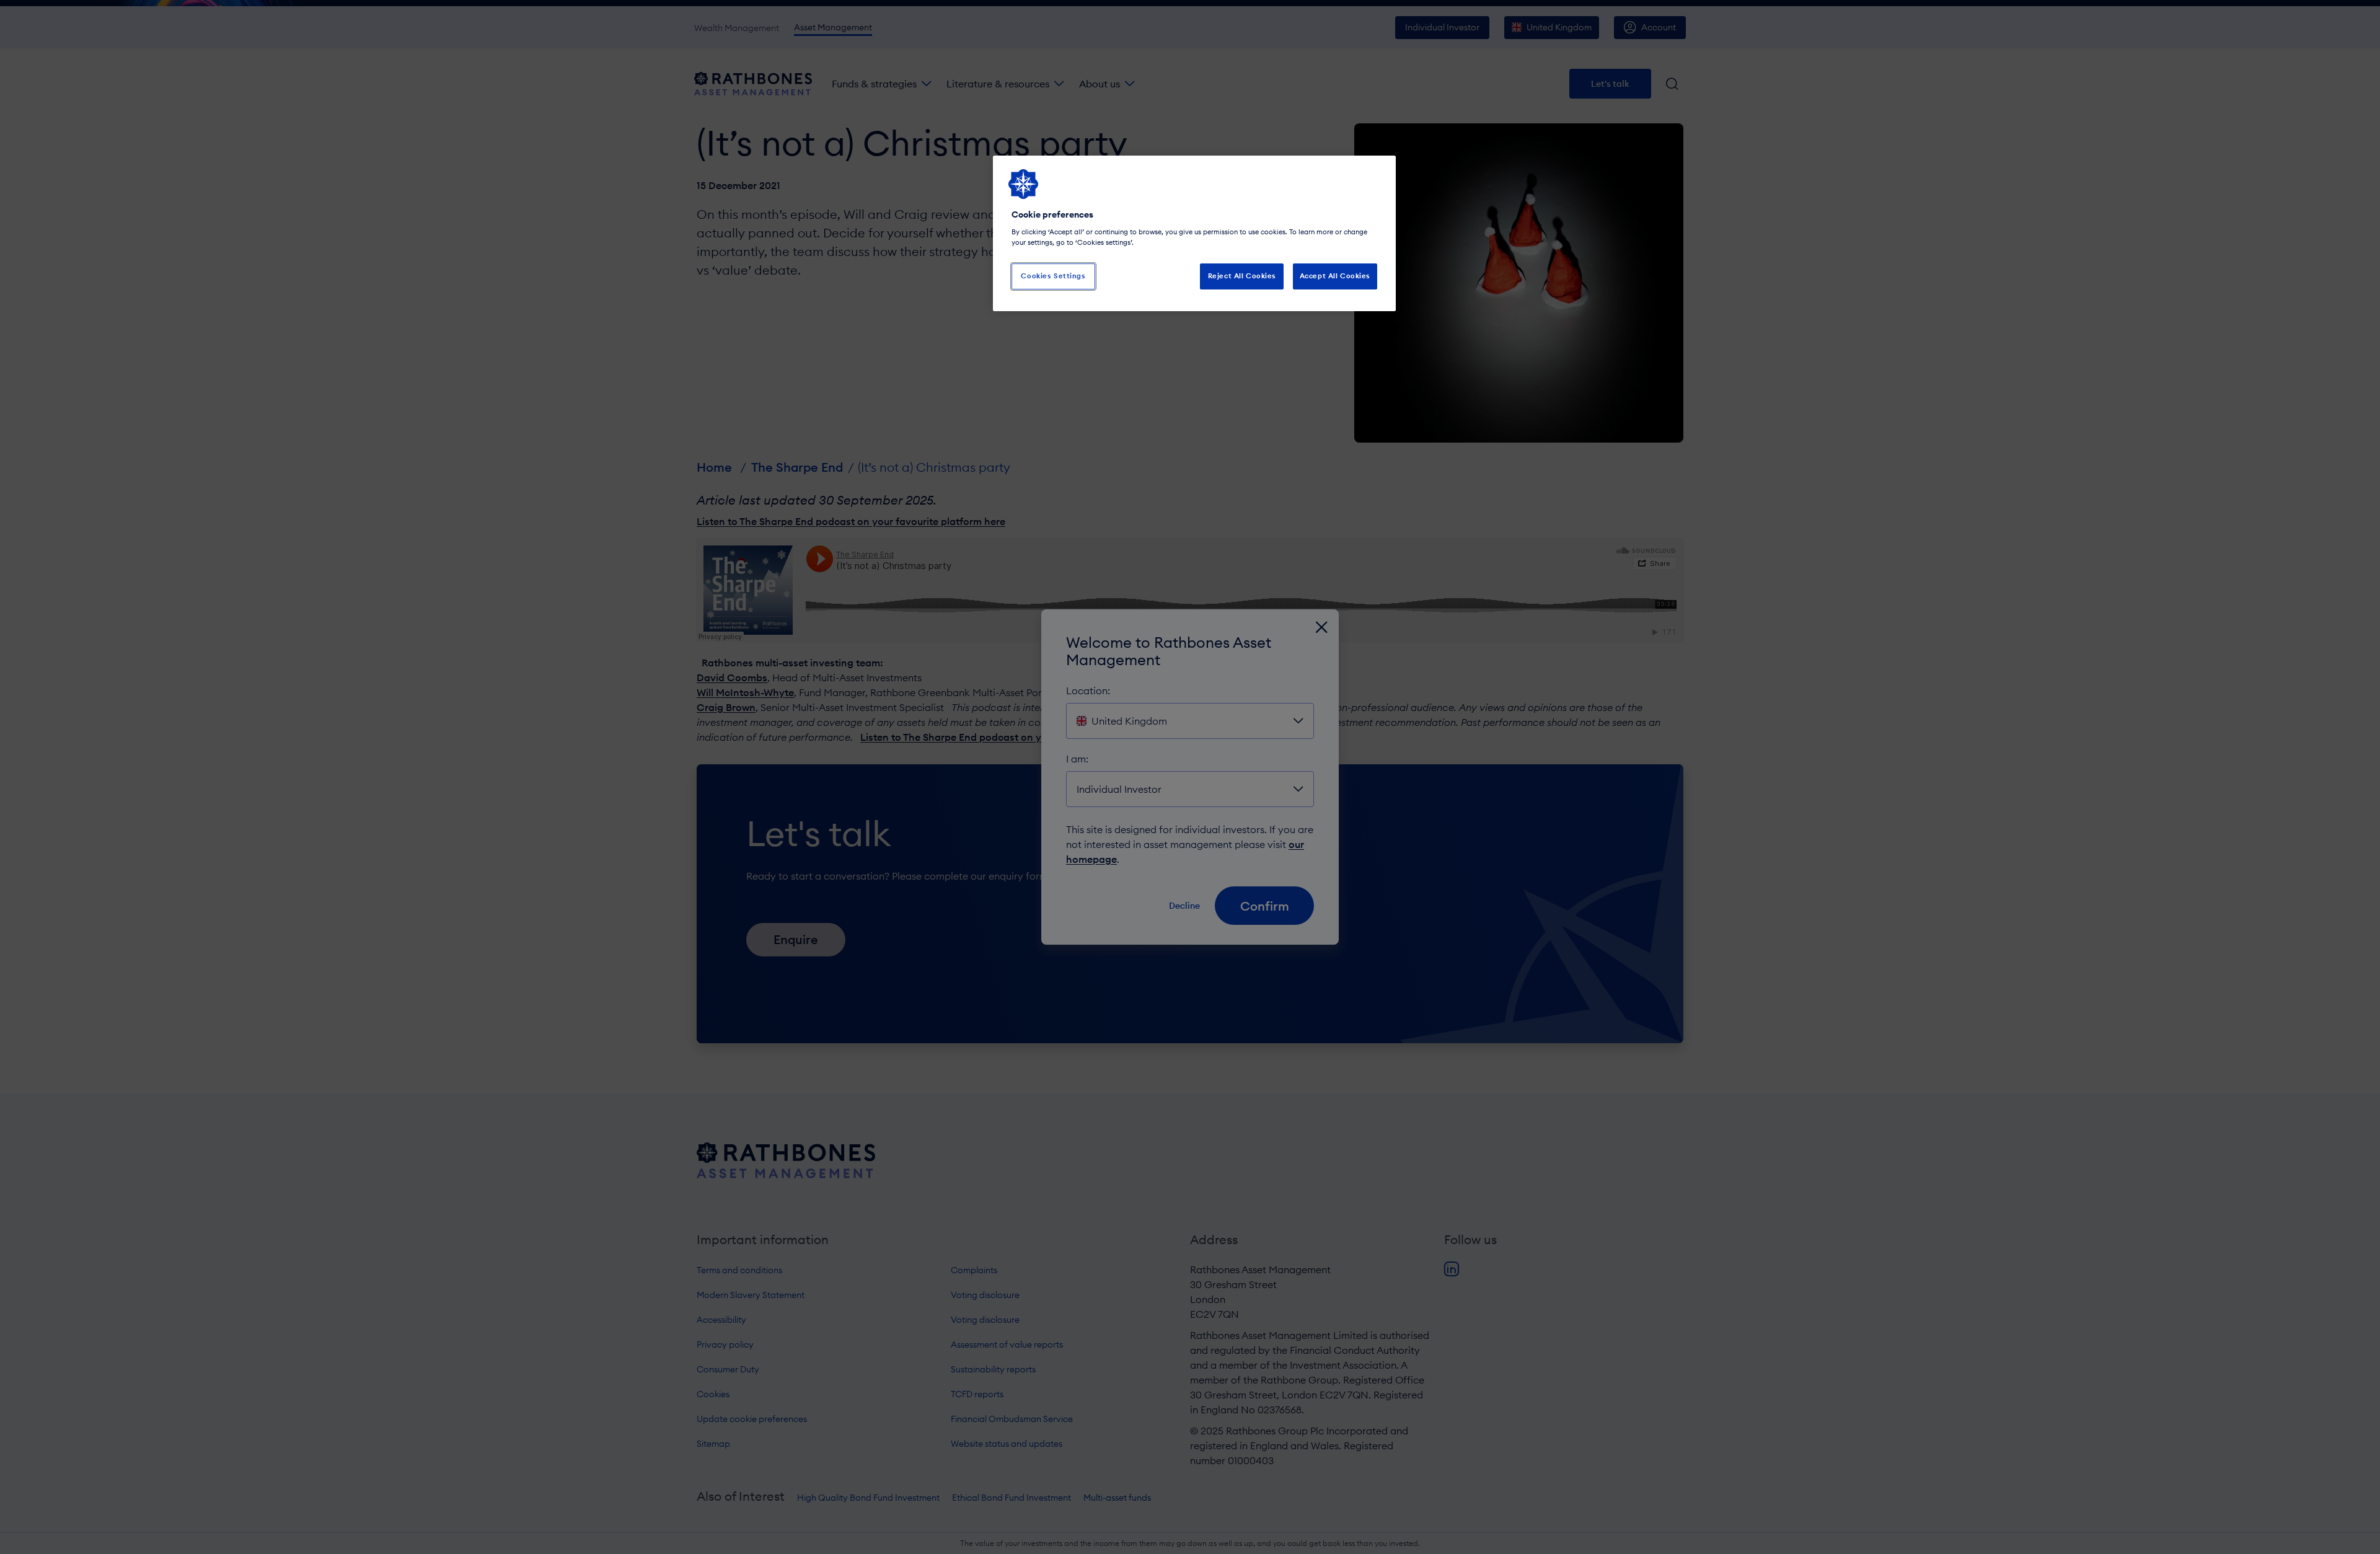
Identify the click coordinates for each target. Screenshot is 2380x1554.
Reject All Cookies (1242, 276)
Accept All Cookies (1335, 276)
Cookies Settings (1053, 276)
